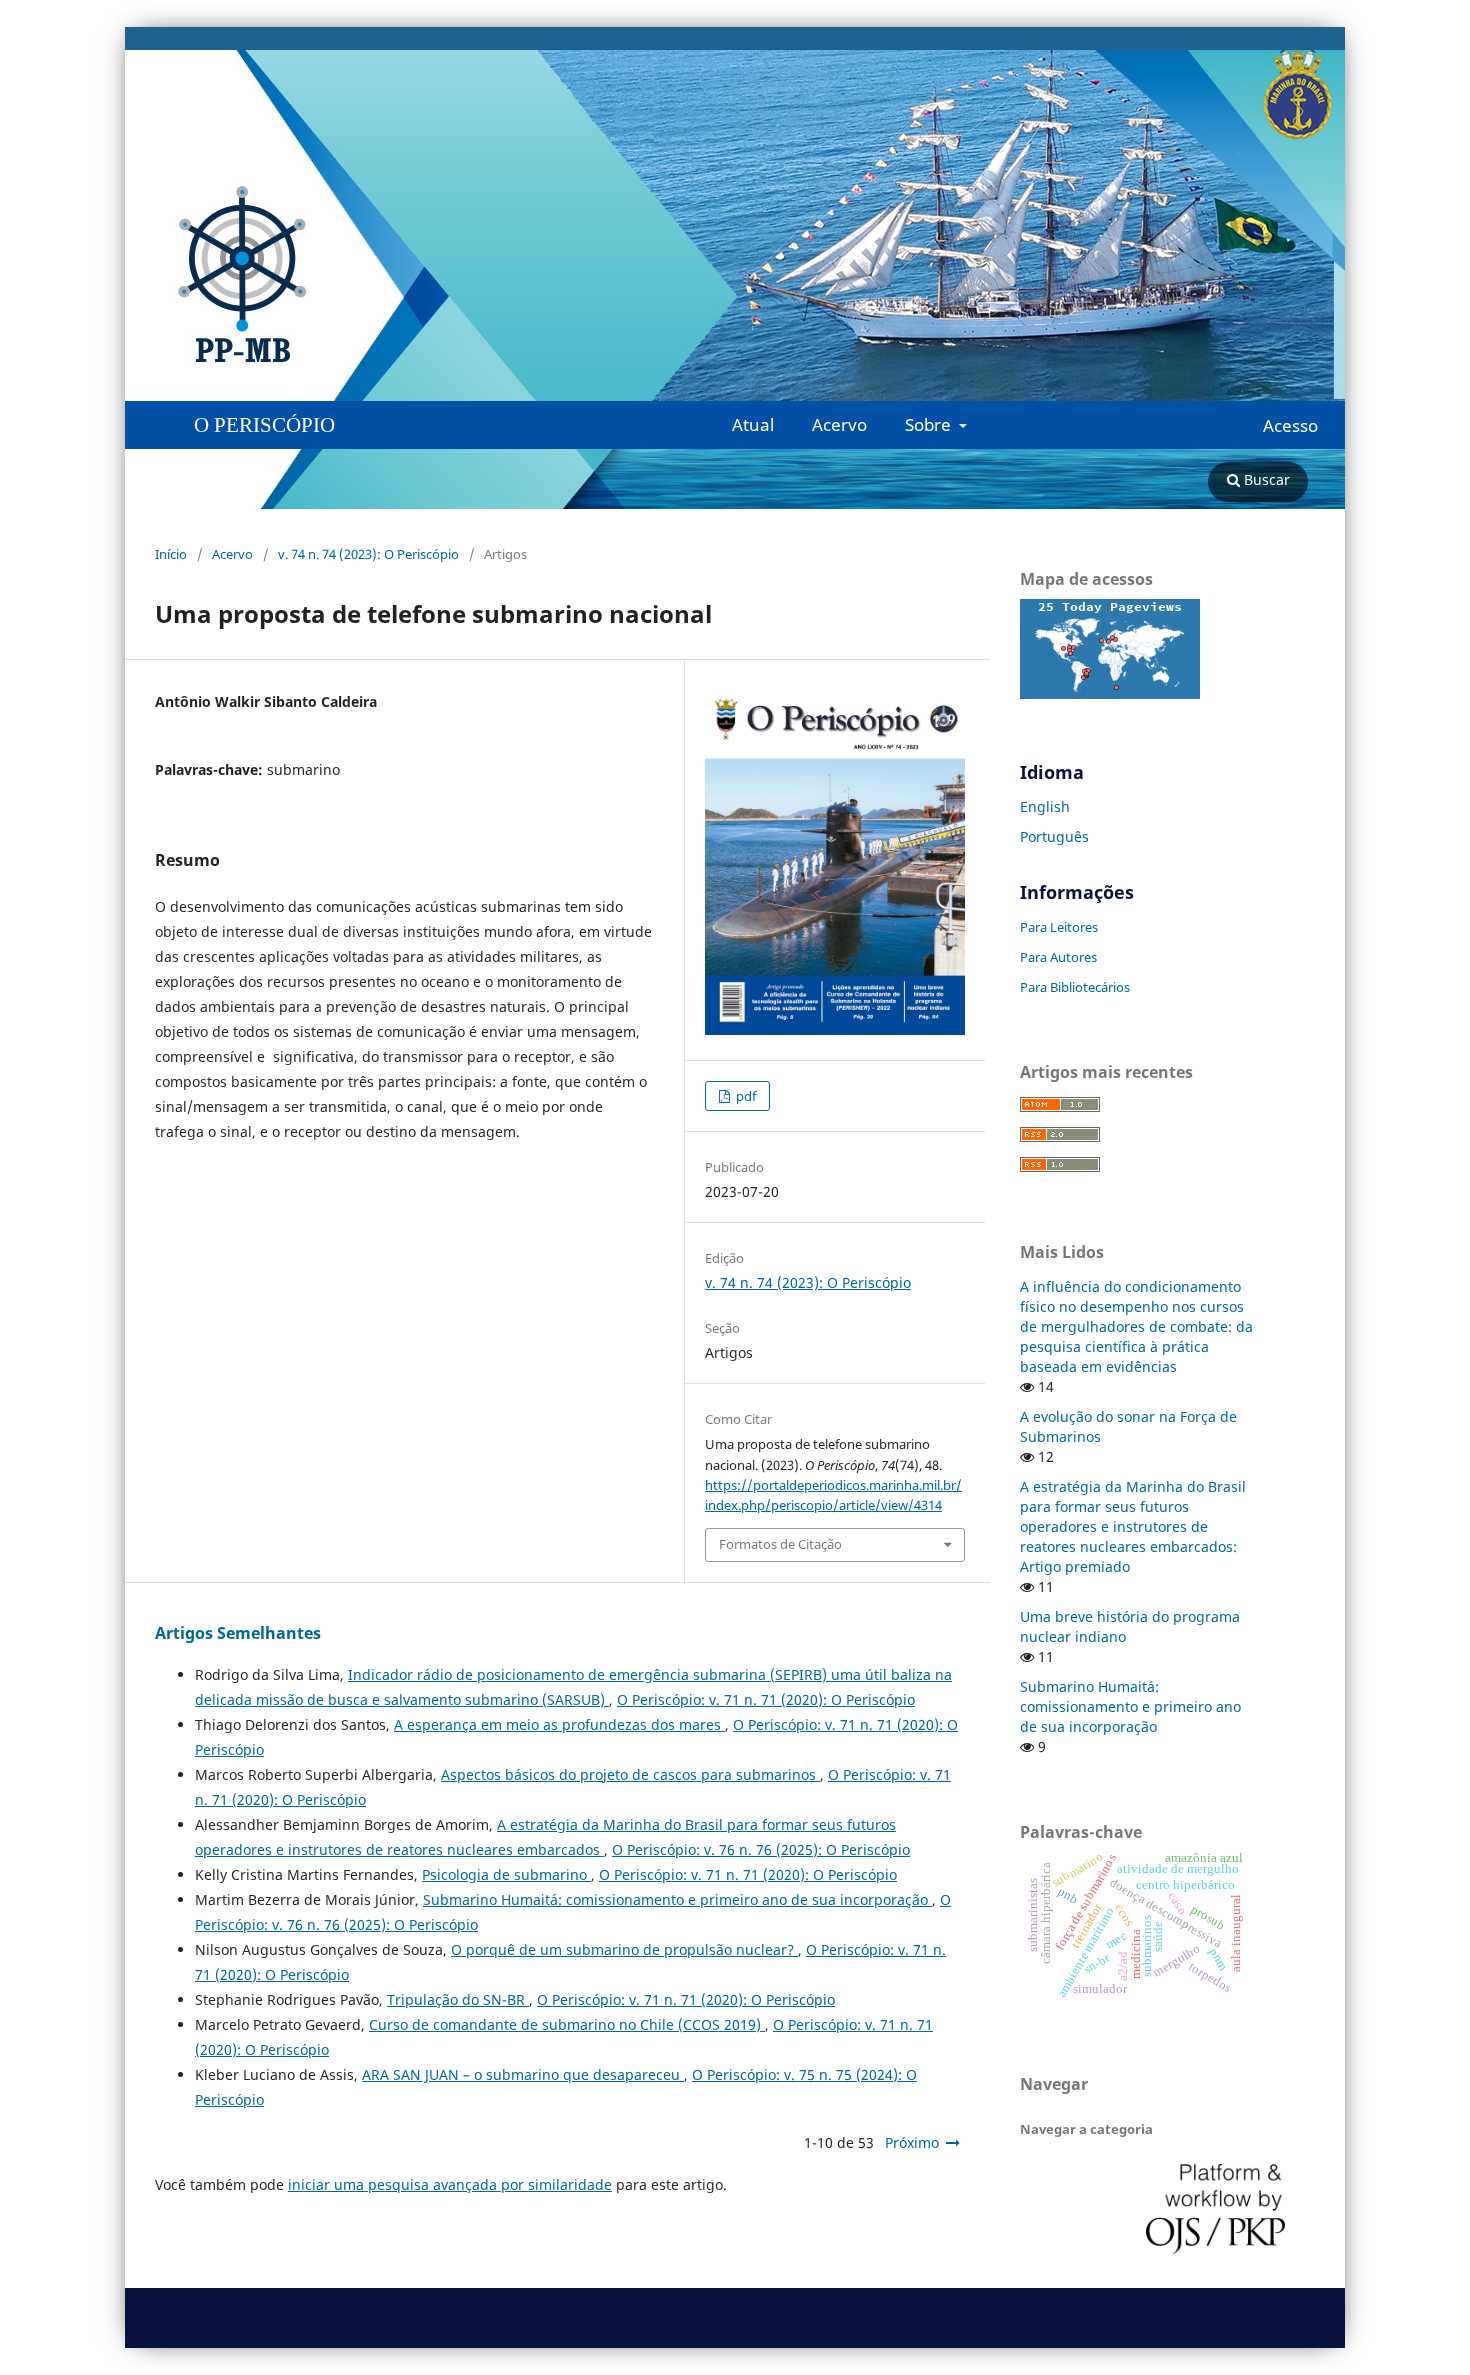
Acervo (839, 424)
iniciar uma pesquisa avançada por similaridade (450, 2184)
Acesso (1290, 426)
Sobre (930, 424)
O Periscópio (264, 425)
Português (1054, 836)
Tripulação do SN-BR (458, 1999)
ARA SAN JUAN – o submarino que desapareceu (523, 2074)
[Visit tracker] (1110, 693)
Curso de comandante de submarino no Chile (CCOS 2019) (567, 2024)
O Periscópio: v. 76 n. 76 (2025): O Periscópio (761, 1849)
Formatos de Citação (780, 1544)
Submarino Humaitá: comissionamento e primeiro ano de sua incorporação (677, 1899)
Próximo (912, 2142)
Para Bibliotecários (1075, 987)
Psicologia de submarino (506, 1874)
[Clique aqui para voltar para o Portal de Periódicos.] (445, 275)
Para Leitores (1059, 927)
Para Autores (1058, 957)
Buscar (1265, 479)
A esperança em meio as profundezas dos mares (559, 1724)
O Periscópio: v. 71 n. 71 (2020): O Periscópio (766, 1699)
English (1045, 806)
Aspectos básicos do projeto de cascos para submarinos (630, 1774)
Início (171, 554)
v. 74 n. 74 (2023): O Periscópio (368, 554)
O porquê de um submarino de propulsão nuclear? (624, 1949)
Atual (753, 424)
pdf (744, 1096)
